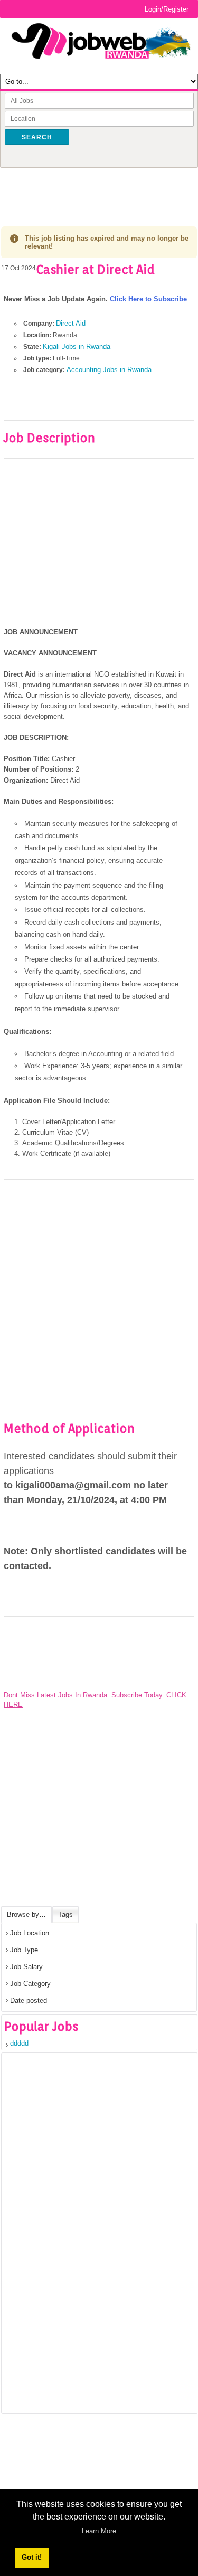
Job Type (24, 1950)
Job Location (30, 1933)
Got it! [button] (32, 2557)
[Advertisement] (100, 189)
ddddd (19, 2043)
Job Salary (26, 1967)
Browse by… (26, 1914)
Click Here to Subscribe (148, 299)
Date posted (29, 2000)
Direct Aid (71, 323)
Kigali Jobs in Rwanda (77, 346)
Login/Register (167, 9)
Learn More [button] (99, 2531)
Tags (65, 1914)
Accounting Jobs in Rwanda (109, 370)
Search (37, 137)
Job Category (30, 1984)
